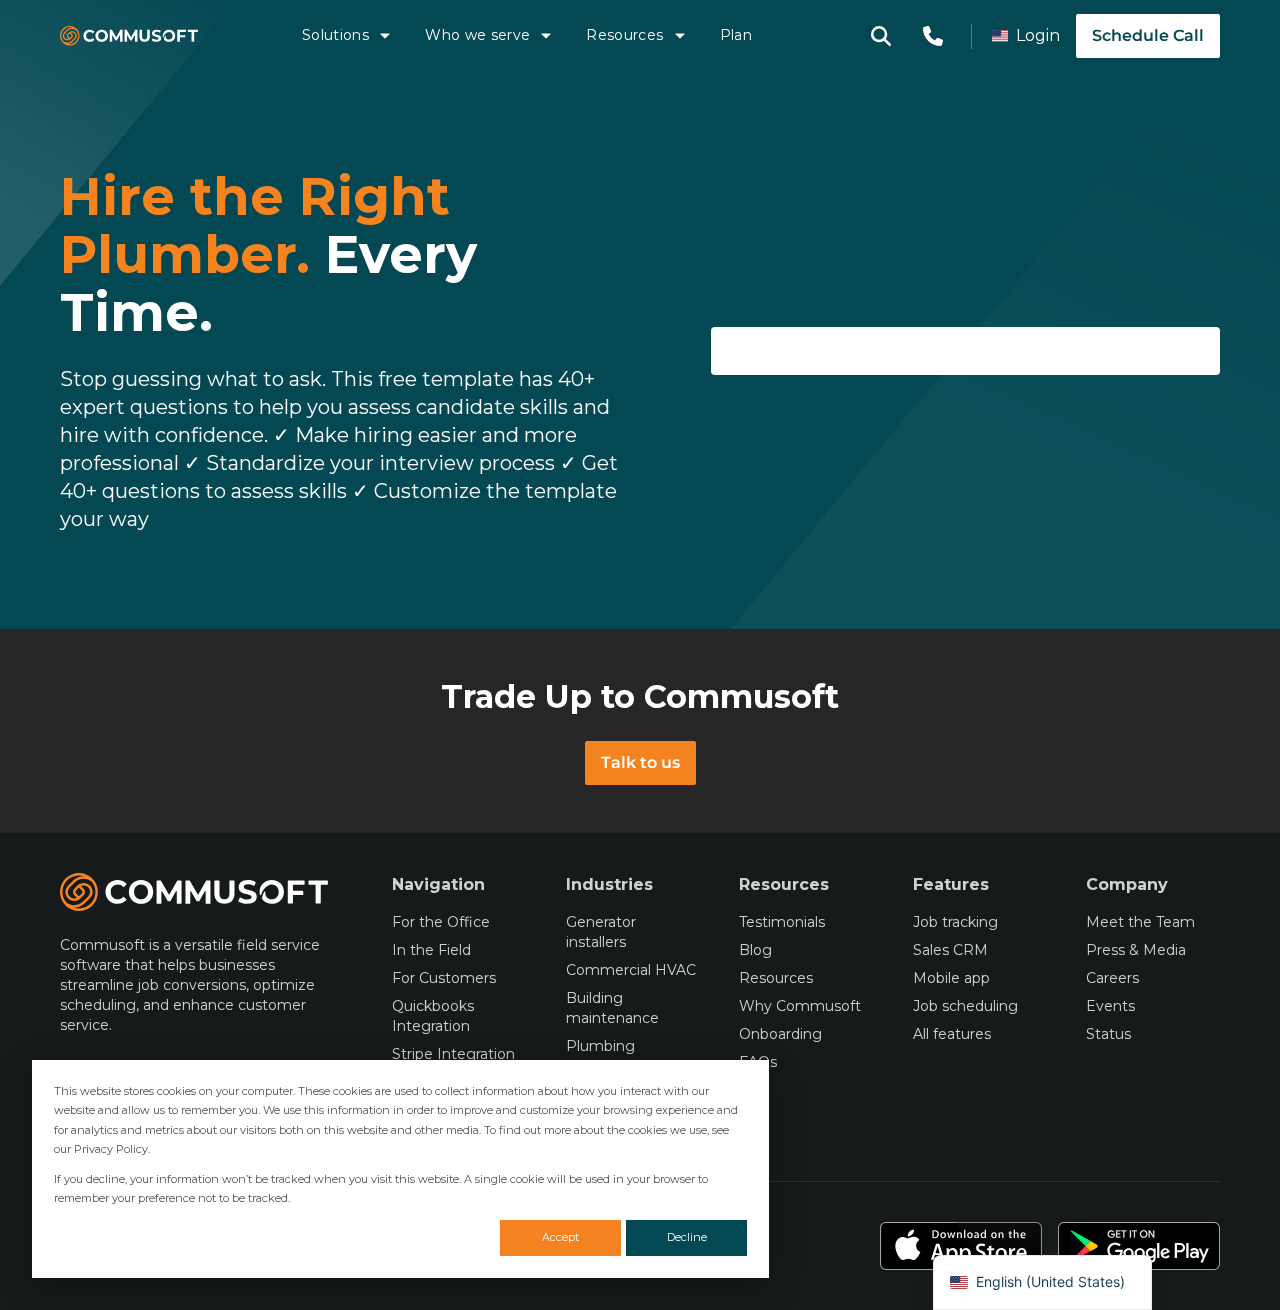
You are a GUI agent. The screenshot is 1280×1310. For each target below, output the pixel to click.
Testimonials (782, 922)
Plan (736, 35)
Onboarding (780, 1034)
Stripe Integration (453, 1054)
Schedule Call (1148, 35)
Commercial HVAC (631, 970)
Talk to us (640, 762)
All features (952, 1034)
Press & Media (1136, 950)
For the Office (441, 922)
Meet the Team (1140, 922)
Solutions (335, 35)
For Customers (444, 978)
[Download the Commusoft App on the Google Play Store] (1139, 1246)
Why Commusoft (800, 1006)
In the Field (431, 950)
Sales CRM (950, 950)
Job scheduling (965, 1006)
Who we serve (477, 35)
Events (1110, 1006)
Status (1108, 1034)
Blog (755, 950)
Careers (1112, 978)
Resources (624, 35)
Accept (560, 1237)
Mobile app (951, 978)
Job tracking (955, 922)
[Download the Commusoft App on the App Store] (961, 1246)
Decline (687, 1237)
